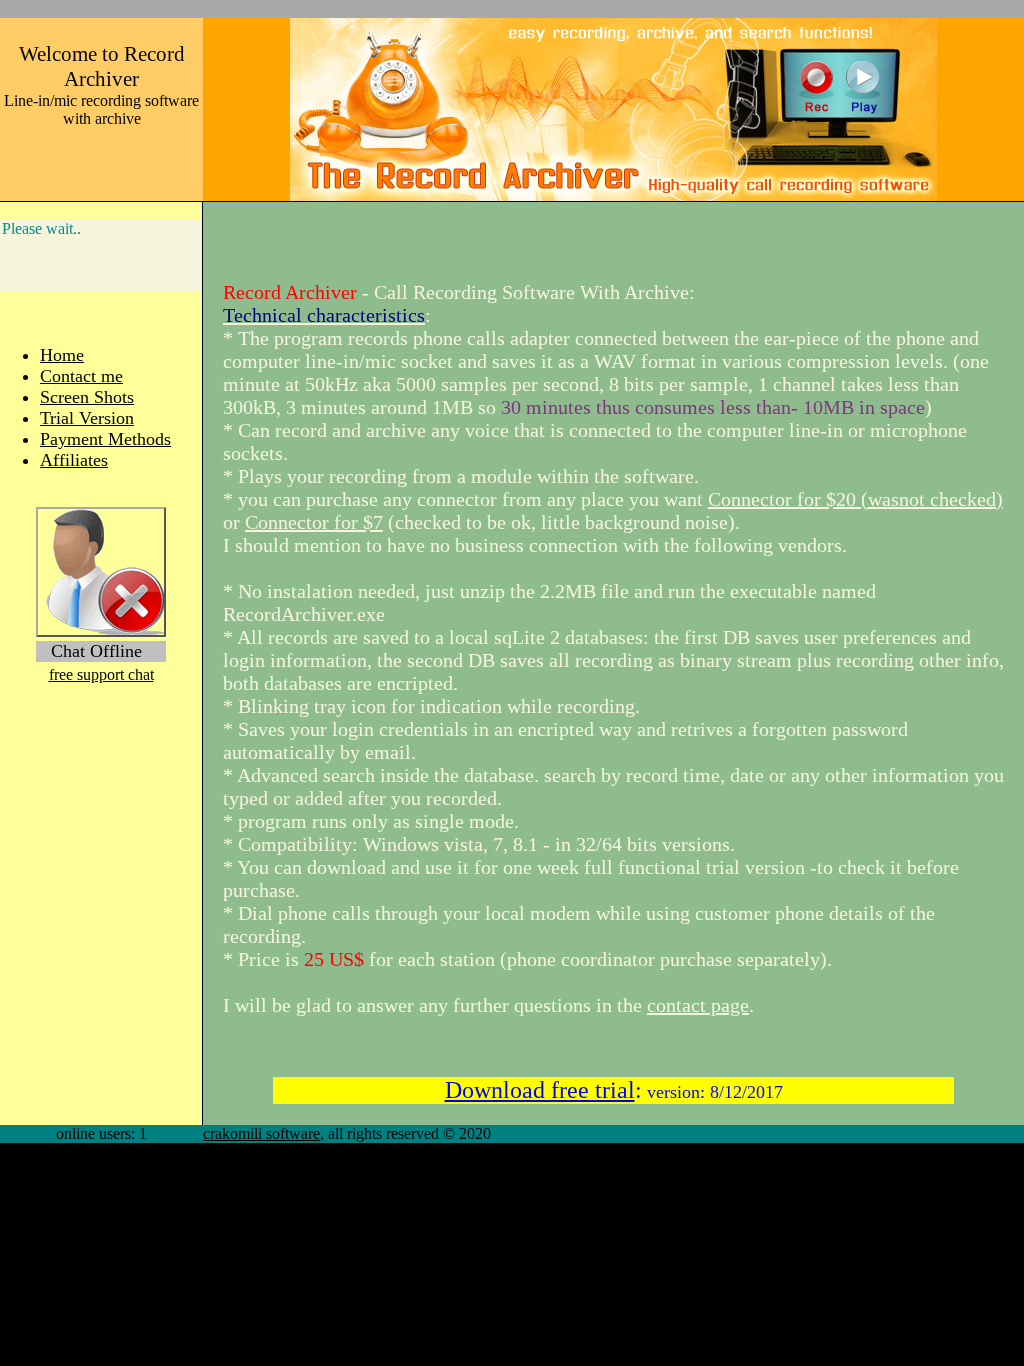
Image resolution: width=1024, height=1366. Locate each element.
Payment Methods (105, 439)
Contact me (81, 376)
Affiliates (74, 460)
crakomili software (261, 1133)
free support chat (101, 674)
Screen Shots (87, 397)
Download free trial (540, 1090)
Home (62, 355)
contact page (698, 1005)
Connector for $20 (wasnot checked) (855, 499)
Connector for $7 (314, 522)
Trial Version (87, 418)
